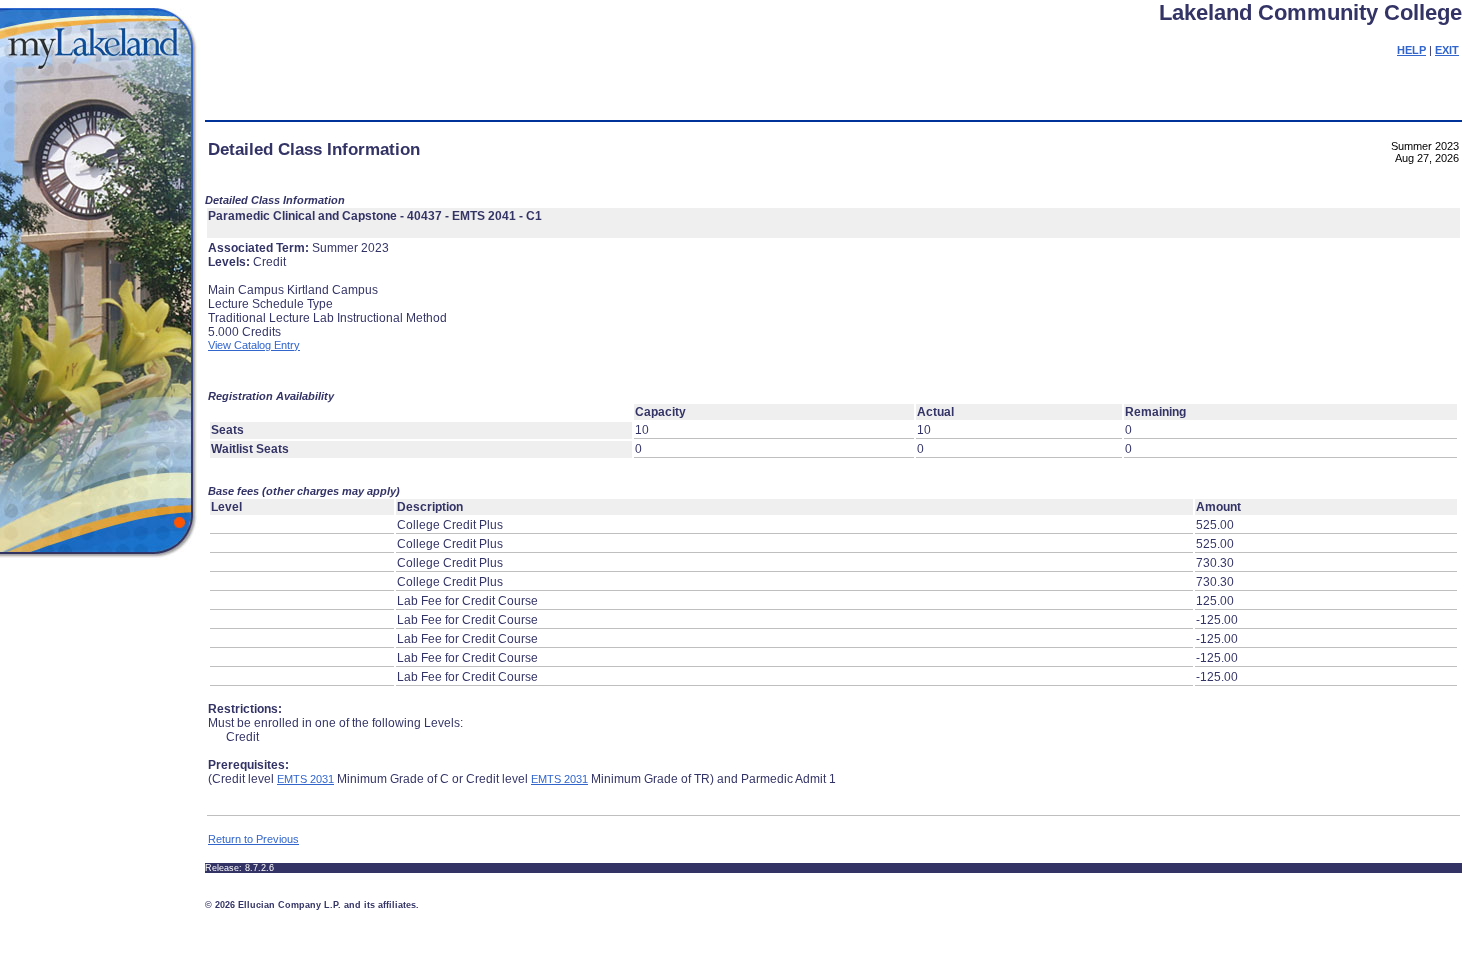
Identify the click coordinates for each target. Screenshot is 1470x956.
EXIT (1447, 50)
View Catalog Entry (254, 345)
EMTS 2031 (305, 779)
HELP (1411, 50)
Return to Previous (253, 839)
